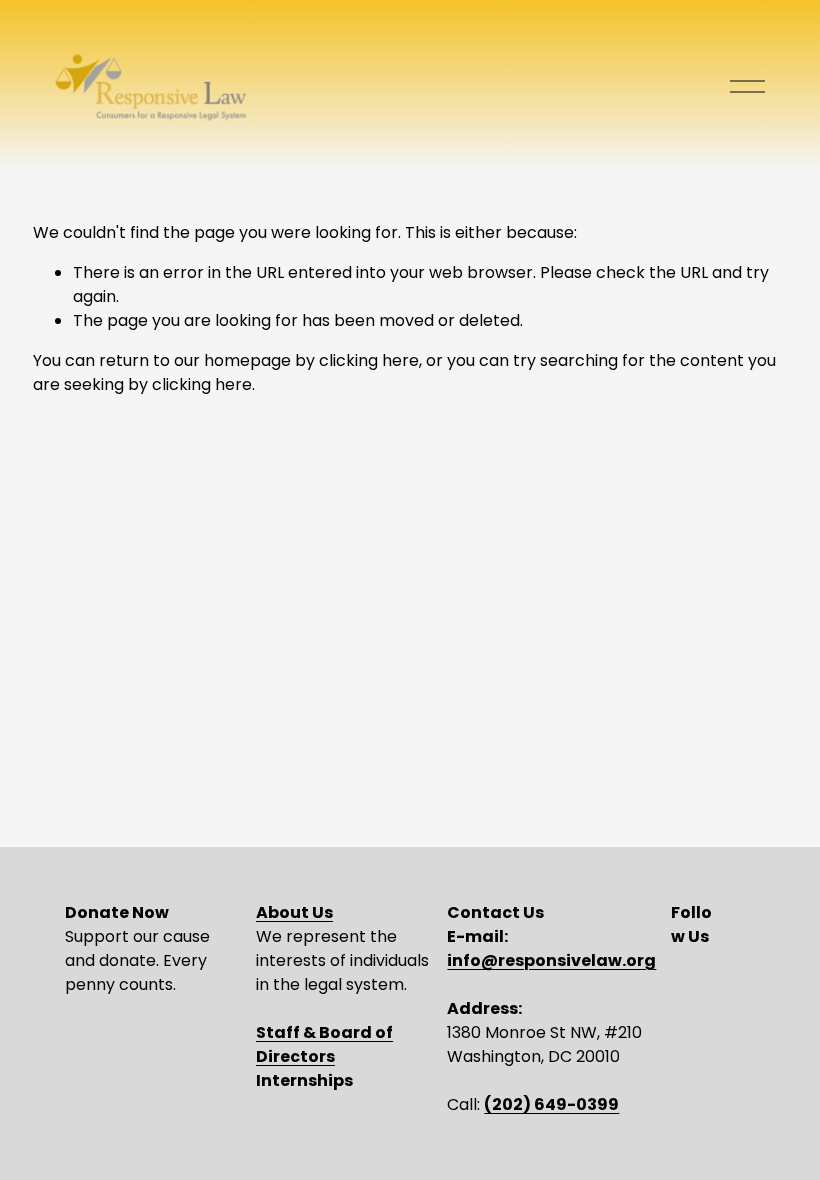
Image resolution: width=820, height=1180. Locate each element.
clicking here (369, 360)
